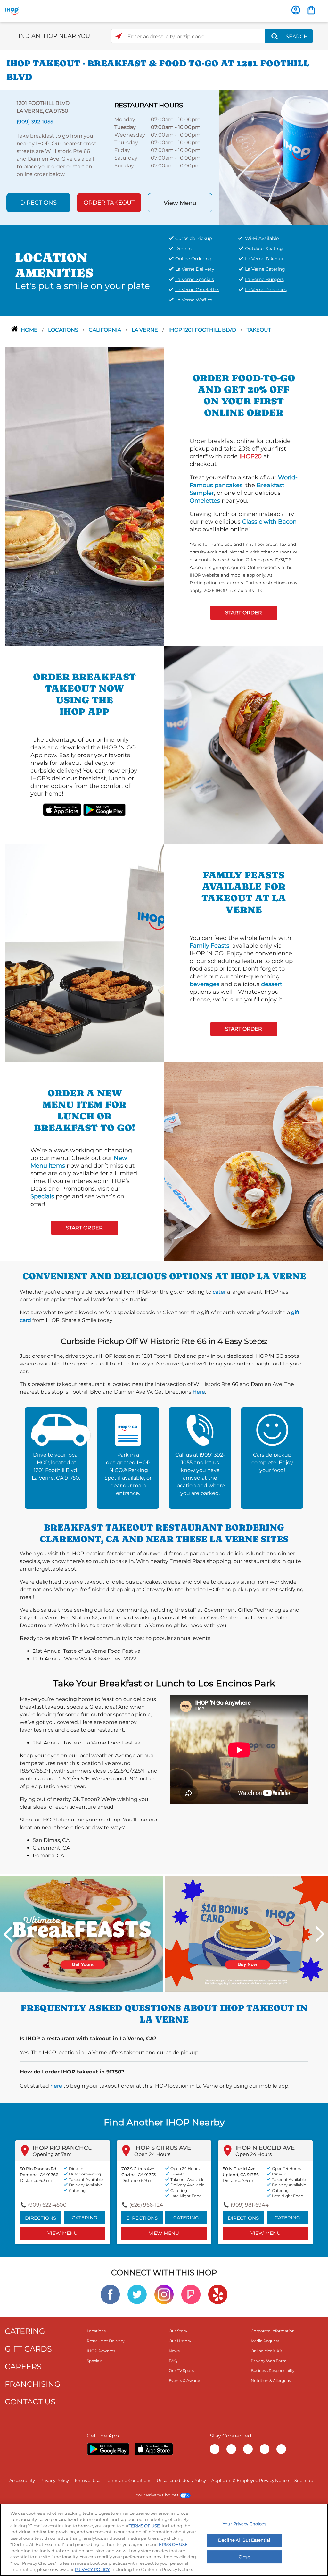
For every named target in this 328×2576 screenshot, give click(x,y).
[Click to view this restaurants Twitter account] (137, 2294)
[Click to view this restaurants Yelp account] (218, 2294)
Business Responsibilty (273, 2371)
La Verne (145, 330)
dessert (272, 984)
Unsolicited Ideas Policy (181, 2480)
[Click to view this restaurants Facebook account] (110, 2294)
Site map (304, 2480)
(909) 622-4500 (47, 2205)
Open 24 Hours (152, 2154)
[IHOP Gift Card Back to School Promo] (246, 1934)
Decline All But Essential (244, 2540)
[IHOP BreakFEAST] (82, 1934)
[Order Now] (311, 10)
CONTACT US (30, 2402)
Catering (85, 2218)
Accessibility (22, 2480)
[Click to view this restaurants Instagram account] (164, 2294)
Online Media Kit (266, 2351)
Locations (64, 330)
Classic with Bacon (269, 522)
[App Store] (154, 2449)
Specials (42, 1196)
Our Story (178, 2331)
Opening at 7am (52, 2154)
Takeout (259, 330)
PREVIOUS (8, 1934)
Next (320, 1934)
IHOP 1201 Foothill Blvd (203, 330)
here (56, 2086)
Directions (38, 203)
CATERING (25, 2331)
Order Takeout (109, 203)
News (174, 2351)
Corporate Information (273, 2331)
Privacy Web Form (269, 2361)
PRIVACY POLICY (92, 2569)
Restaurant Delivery (106, 2341)
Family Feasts (209, 946)
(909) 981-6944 (250, 2205)
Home (30, 330)
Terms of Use (87, 2480)
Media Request (265, 2341)
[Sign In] (296, 10)
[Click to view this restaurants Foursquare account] (191, 2294)
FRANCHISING (33, 2384)
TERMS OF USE (144, 2526)
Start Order (244, 613)
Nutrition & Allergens (271, 2381)
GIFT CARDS (28, 2349)
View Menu (180, 203)
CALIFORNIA (106, 330)
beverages (205, 984)
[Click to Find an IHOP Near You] (119, 36)
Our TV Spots (181, 2371)
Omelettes (205, 501)
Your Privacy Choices (157, 2495)
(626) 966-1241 (147, 2205)
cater (219, 1292)
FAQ (173, 2361)
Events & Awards (185, 2381)
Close (244, 2557)
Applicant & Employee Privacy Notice (250, 2480)
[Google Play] (108, 2449)
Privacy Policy (55, 2480)
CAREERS (23, 2366)
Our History (180, 2341)
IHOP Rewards (101, 2351)
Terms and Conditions (128, 2480)
